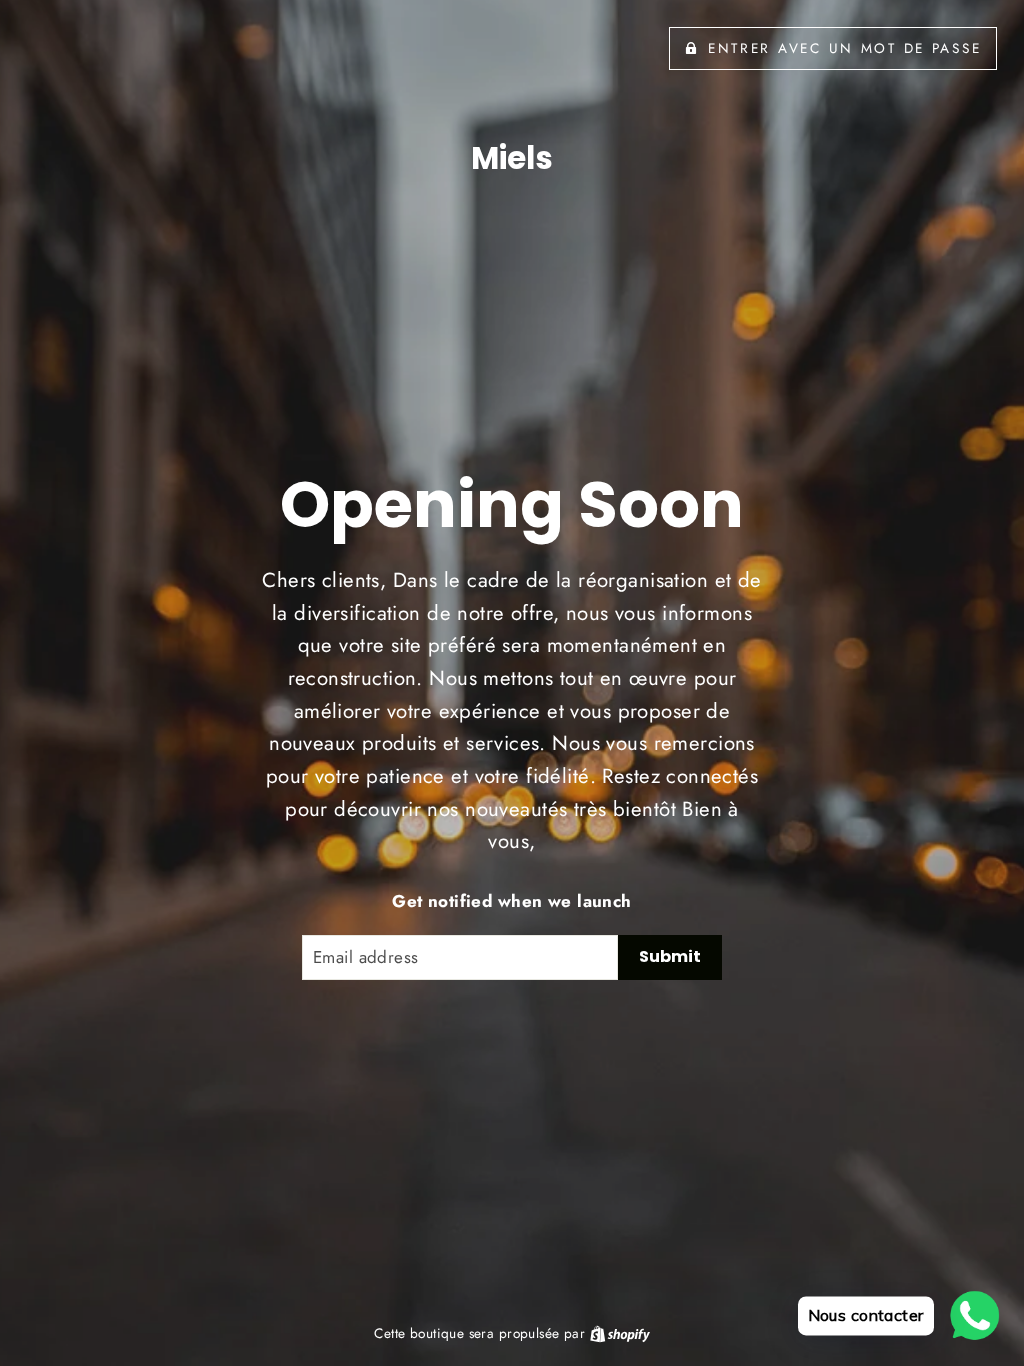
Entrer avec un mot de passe (844, 48)
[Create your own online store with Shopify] (620, 1333)
